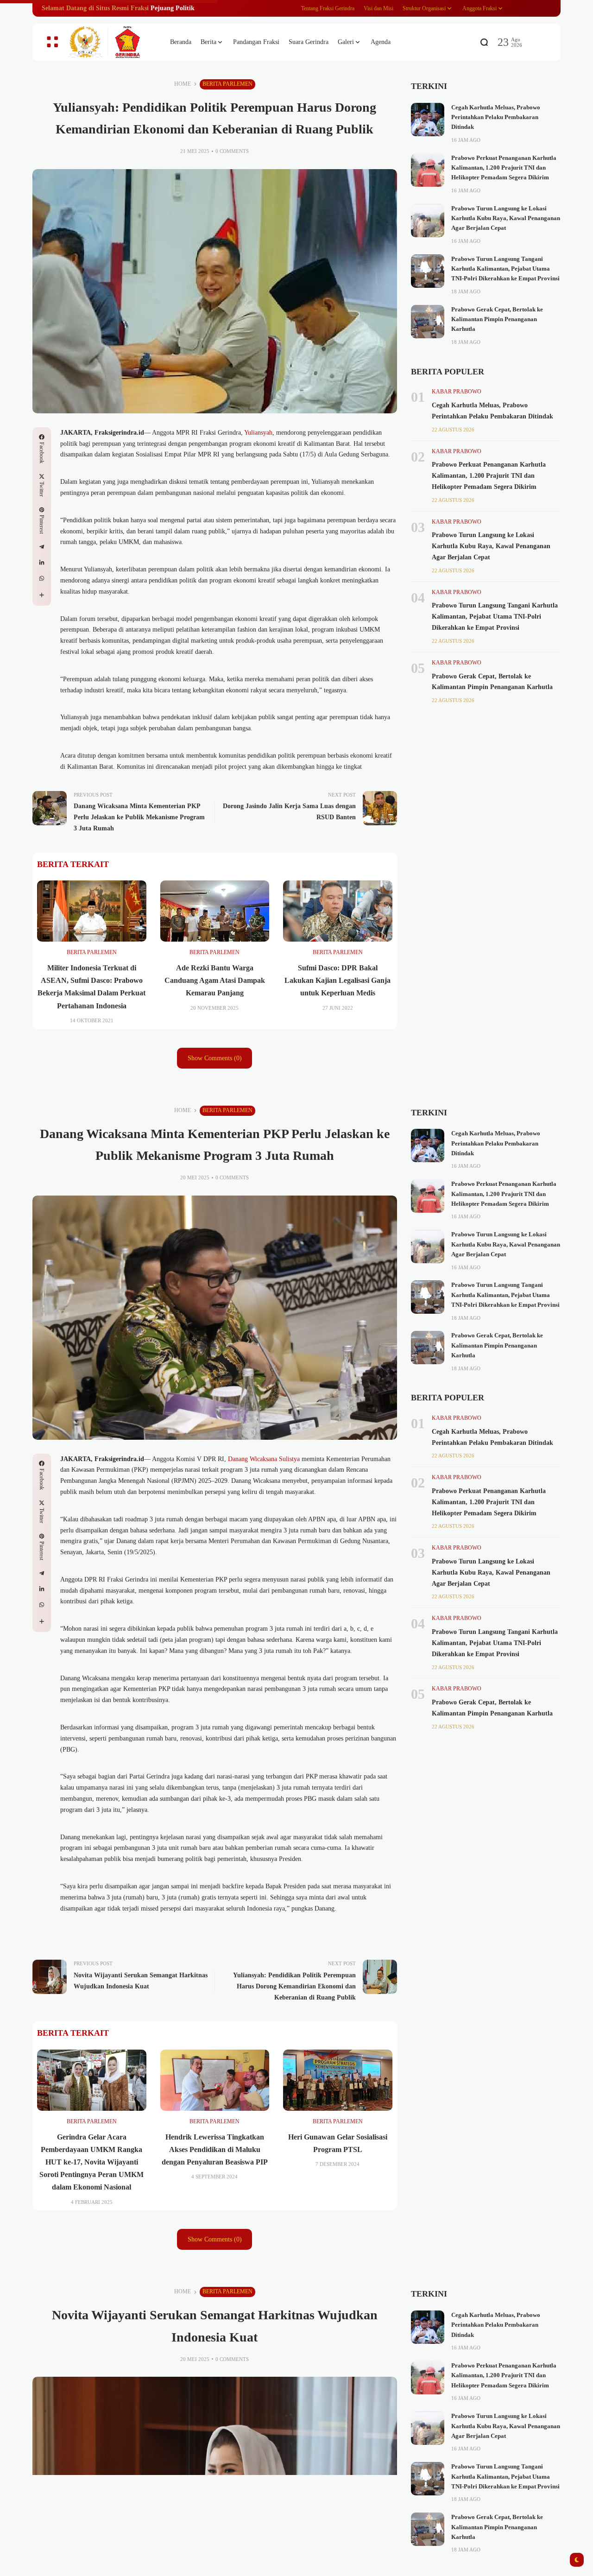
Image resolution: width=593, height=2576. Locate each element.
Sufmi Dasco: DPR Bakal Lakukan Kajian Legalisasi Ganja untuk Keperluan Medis (338, 980)
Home (183, 84)
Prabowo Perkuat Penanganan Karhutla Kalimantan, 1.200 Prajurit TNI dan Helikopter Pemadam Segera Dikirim (504, 168)
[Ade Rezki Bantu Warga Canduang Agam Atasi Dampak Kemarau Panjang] (215, 911)
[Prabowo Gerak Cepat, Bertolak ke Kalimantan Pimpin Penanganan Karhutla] (428, 322)
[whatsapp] (42, 578)
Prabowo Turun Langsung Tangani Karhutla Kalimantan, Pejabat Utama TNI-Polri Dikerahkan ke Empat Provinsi (505, 269)
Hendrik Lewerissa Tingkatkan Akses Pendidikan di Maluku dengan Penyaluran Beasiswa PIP (215, 2149)
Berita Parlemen (227, 84)
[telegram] (42, 547)
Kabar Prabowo (457, 392)
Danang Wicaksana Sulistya (264, 1459)
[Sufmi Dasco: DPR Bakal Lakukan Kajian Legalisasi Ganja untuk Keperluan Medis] (338, 911)
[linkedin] (42, 563)
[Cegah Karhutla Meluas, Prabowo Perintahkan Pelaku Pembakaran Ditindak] (428, 120)
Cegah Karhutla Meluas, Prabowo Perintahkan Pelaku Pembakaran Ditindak (496, 117)
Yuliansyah (258, 433)
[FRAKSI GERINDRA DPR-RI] (111, 42)
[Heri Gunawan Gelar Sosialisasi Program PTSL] (338, 2080)
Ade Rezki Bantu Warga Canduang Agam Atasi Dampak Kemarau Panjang (215, 980)
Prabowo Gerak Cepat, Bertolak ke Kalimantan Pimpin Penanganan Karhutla (497, 320)
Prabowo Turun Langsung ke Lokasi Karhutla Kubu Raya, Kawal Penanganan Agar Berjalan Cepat (506, 218)
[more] (42, 595)
